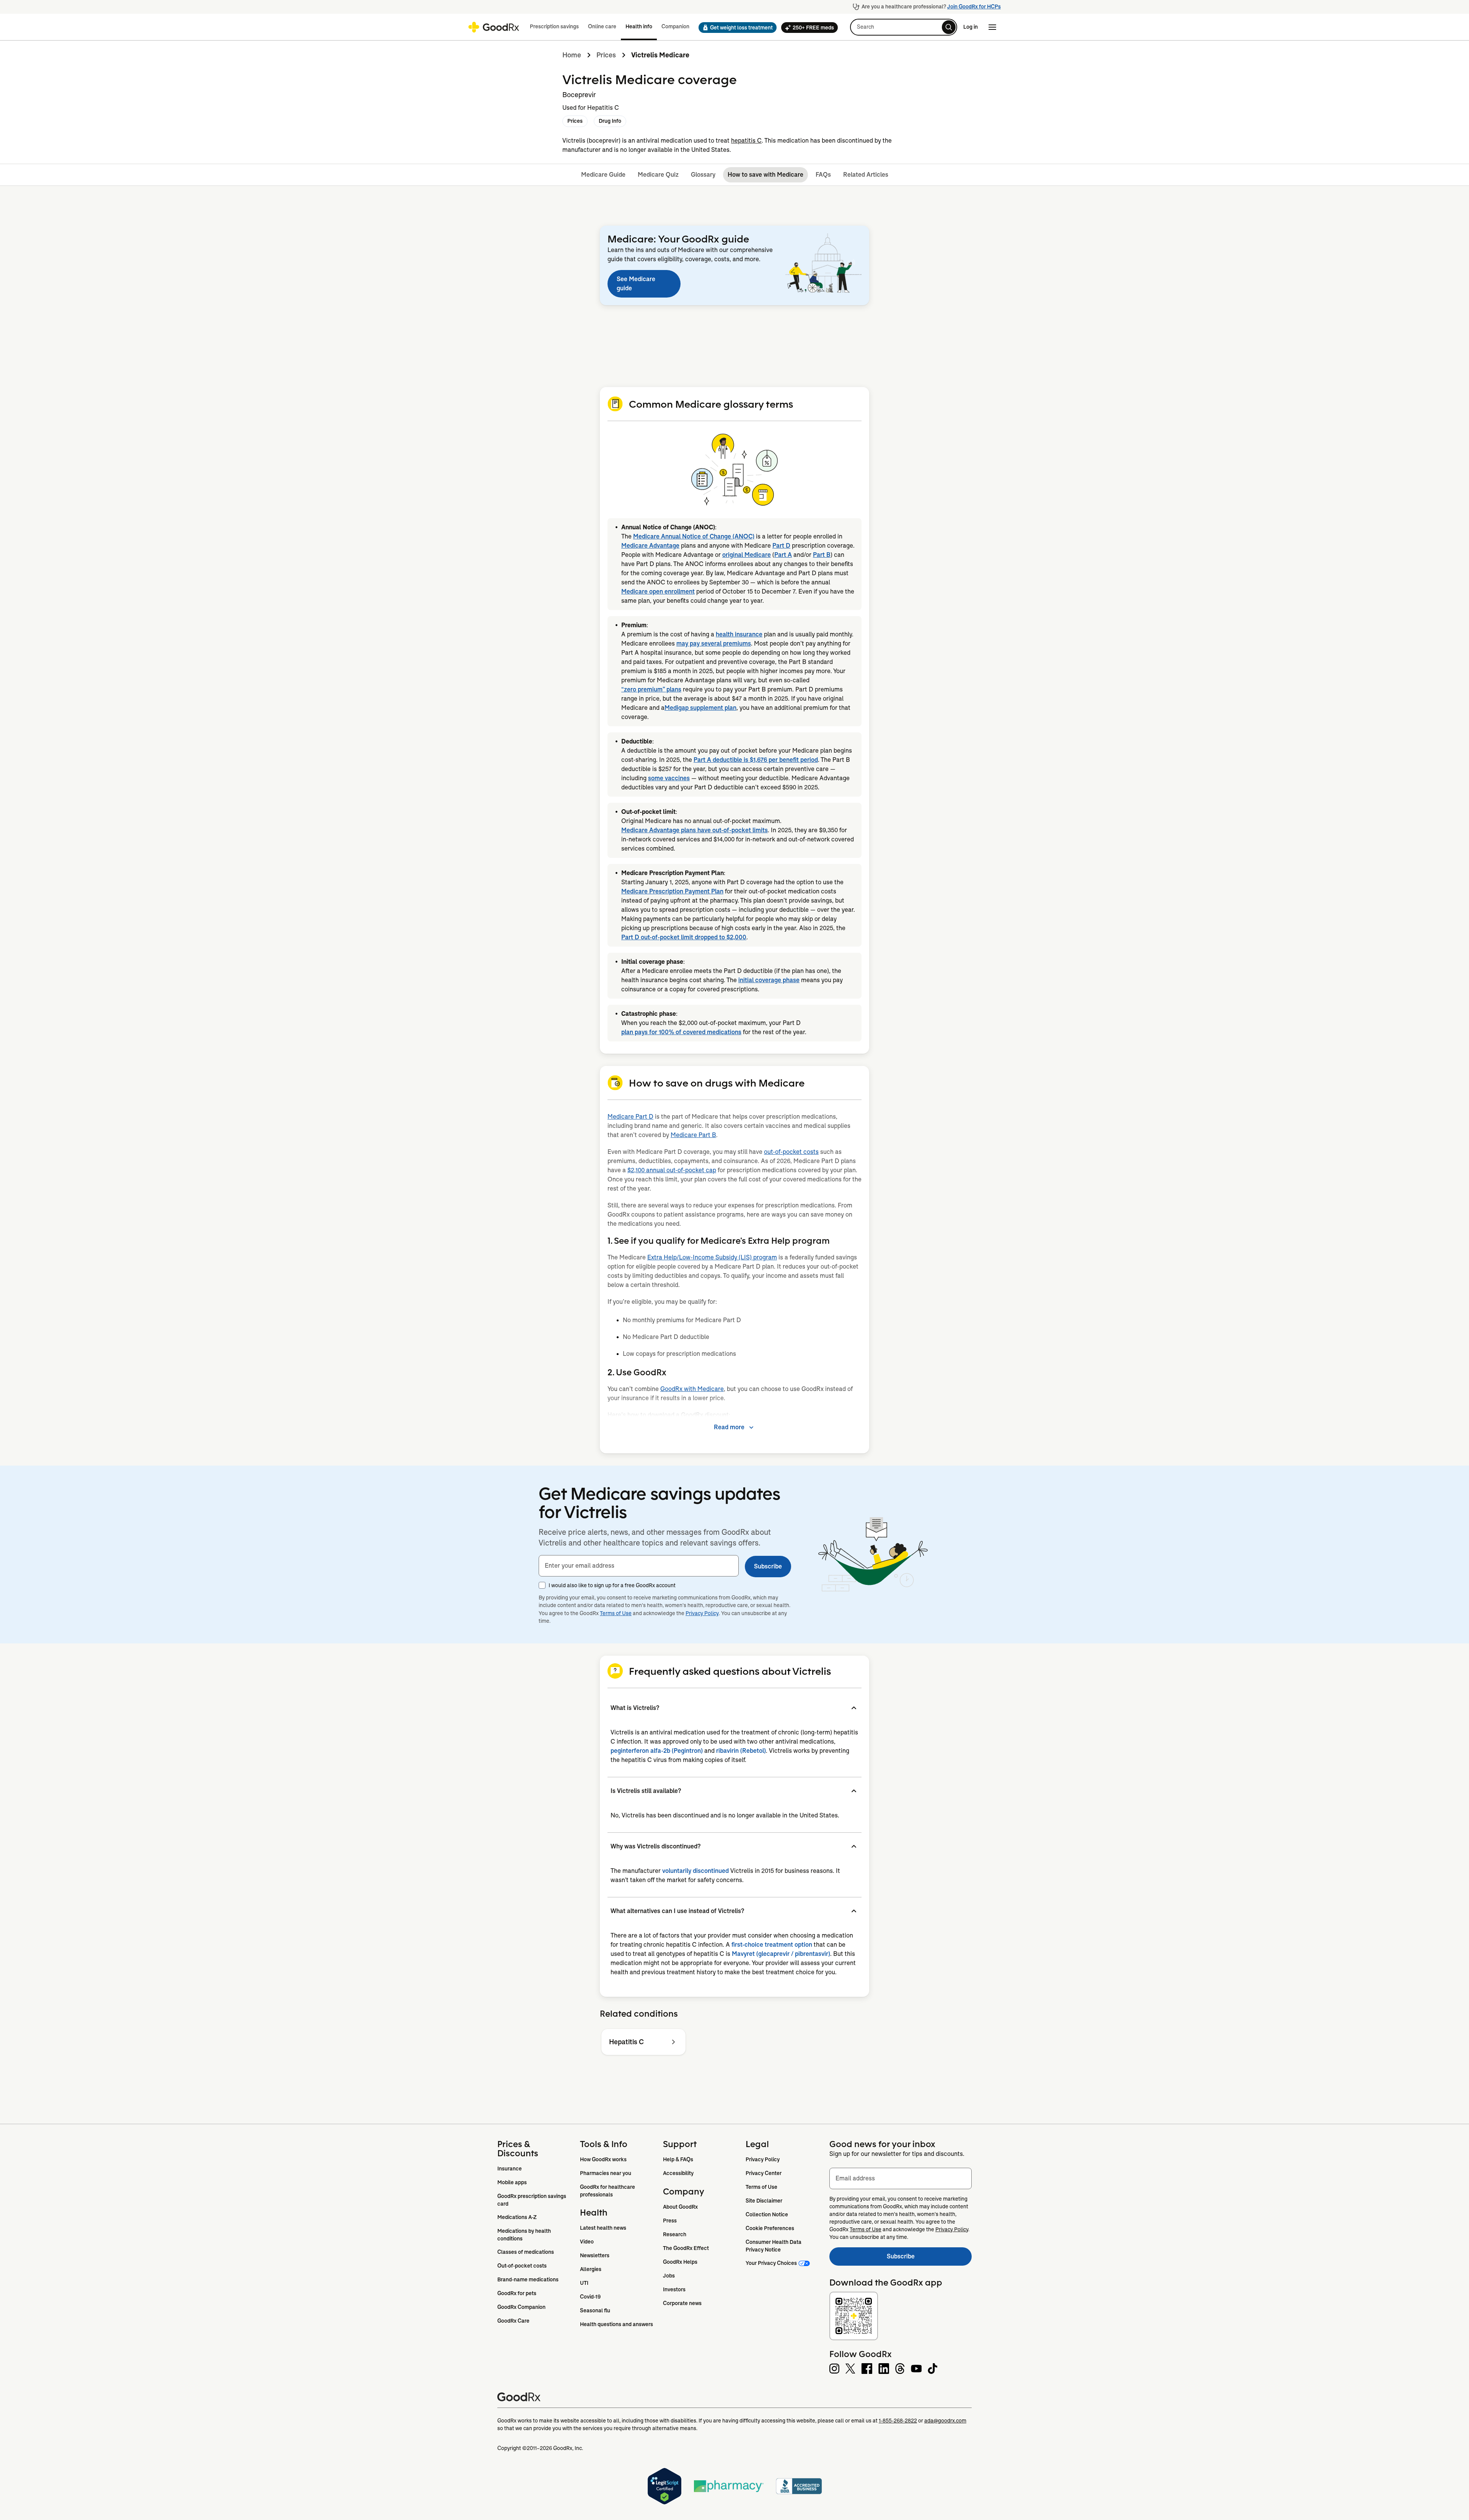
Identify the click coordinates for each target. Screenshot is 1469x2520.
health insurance (739, 634)
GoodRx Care (513, 2321)
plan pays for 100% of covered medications (681, 1032)
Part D (781, 546)
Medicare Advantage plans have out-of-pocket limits (695, 830)
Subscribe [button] (768, 1566)
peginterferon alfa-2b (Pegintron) (657, 1751)
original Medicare (747, 555)
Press (670, 2221)
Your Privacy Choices (771, 2263)
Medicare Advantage (650, 546)
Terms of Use (616, 1613)
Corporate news (682, 2303)
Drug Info (610, 121)
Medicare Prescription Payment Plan (672, 891)
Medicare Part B (693, 1135)
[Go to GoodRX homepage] (494, 27)
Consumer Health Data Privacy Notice (774, 2246)
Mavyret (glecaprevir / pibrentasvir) (781, 1954)
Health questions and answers (616, 2324)
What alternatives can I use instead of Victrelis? (677, 1911)
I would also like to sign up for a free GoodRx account (612, 1585)
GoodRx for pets (517, 2293)
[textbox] (639, 1566)
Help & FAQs (678, 2159)
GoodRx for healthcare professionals (608, 2191)
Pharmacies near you (606, 2173)
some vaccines (669, 778)
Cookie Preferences (770, 2228)
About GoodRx (680, 2207)
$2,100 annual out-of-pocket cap (672, 1170)
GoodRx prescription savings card (532, 2200)
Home (572, 55)
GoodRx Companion (521, 2307)
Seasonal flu (595, 2310)
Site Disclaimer (764, 2201)
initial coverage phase (769, 980)
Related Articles (866, 175)
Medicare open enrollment (658, 591)
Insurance (510, 2169)
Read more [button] (729, 1427)
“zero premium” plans (651, 689)
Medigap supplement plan (700, 708)
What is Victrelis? (635, 1708)
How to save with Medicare (765, 175)
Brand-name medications (528, 2279)
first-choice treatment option (772, 1945)
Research (675, 2234)
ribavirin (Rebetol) (741, 1751)
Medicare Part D (630, 1117)
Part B (822, 555)
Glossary (703, 175)
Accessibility (678, 2173)
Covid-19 (590, 2297)
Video (587, 2242)
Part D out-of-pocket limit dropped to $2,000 (684, 937)
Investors (674, 2289)
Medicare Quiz (658, 175)
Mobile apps (512, 2182)
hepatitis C (746, 141)
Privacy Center (764, 2173)
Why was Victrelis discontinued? (656, 1846)
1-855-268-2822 (898, 2421)
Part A (783, 555)
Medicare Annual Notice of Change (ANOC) (694, 536)
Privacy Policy (702, 1613)
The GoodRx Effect (686, 2248)
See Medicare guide (636, 284)
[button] (735, 28)
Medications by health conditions (525, 2235)
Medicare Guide (603, 175)
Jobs (669, 2276)
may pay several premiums (714, 643)
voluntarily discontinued (695, 1871)
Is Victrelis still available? (646, 1791)
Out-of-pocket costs (522, 2266)
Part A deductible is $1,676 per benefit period (756, 760)
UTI (584, 2283)
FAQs (823, 175)
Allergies (591, 2269)
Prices (606, 55)
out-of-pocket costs (791, 1152)
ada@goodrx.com (945, 2421)
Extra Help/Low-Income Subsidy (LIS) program (712, 1257)
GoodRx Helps (680, 2262)
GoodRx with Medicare (692, 1389)
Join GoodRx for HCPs (974, 7)
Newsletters (595, 2255)
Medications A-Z (517, 2217)
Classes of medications (526, 2252)
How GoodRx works (603, 2159)
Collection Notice (767, 2214)
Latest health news (603, 2228)
